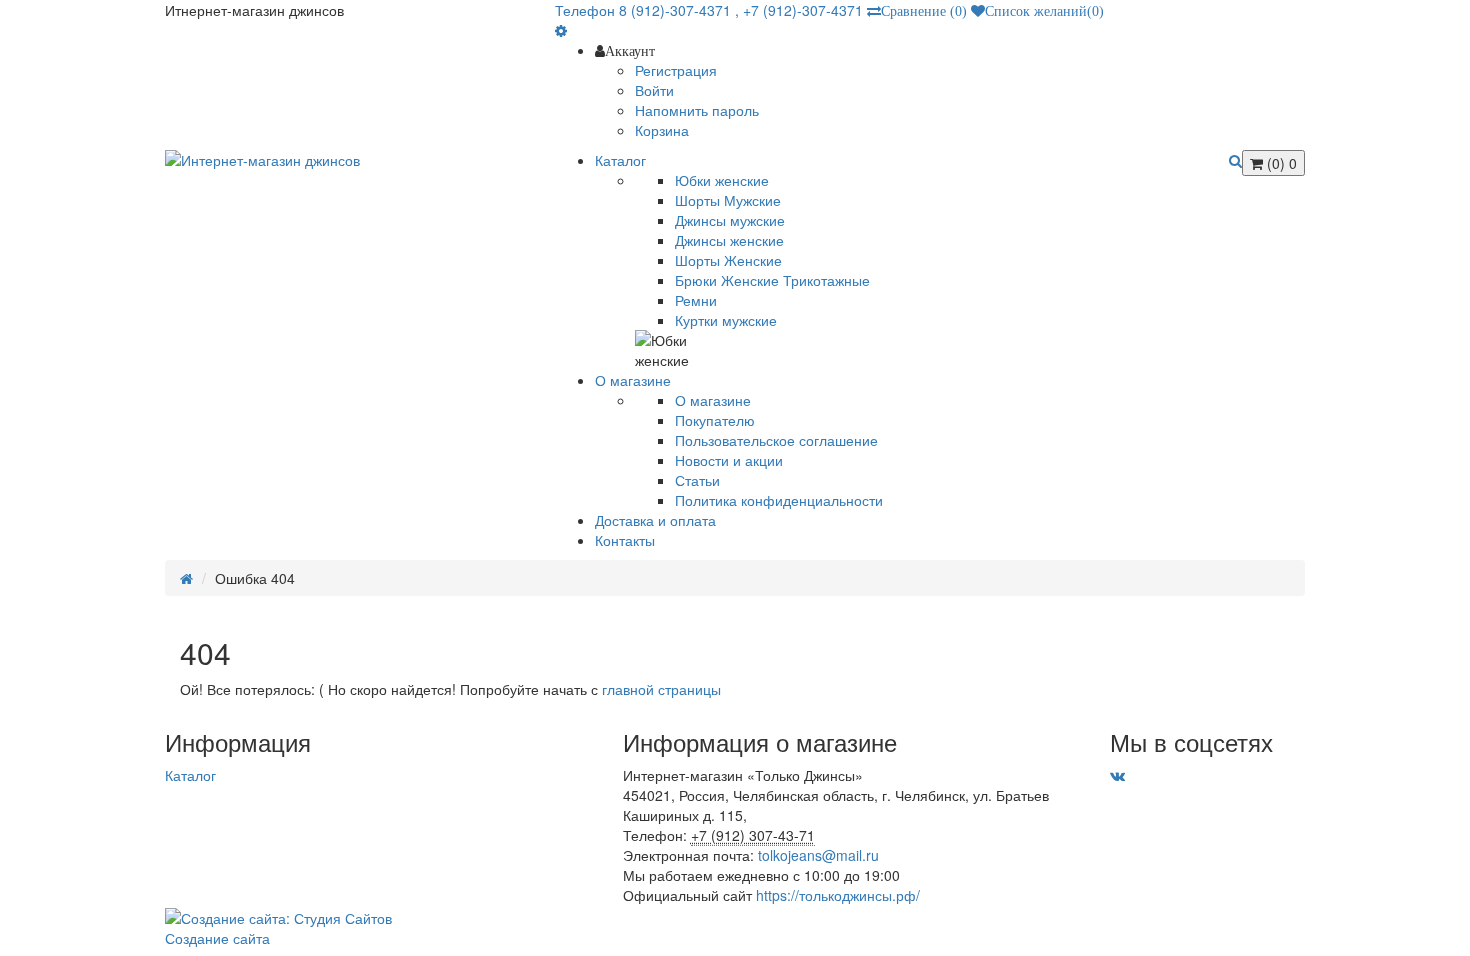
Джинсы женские (729, 240)
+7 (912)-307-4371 (803, 10)
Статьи (697, 480)
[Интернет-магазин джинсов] (345, 160)
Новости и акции (729, 460)
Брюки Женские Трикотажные (772, 280)
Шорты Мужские (728, 200)
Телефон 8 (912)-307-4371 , (649, 10)
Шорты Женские (728, 260)
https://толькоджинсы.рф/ (838, 895)
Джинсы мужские (730, 220)
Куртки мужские (726, 320)
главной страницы (661, 689)
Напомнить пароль (697, 110)
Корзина (662, 130)
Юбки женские (722, 180)
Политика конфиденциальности (779, 500)
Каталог (190, 775)
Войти (654, 90)
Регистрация (676, 70)
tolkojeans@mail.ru (818, 855)
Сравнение (924, 11)
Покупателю (715, 420)
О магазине (713, 400)
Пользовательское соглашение (776, 440)
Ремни (696, 300)
